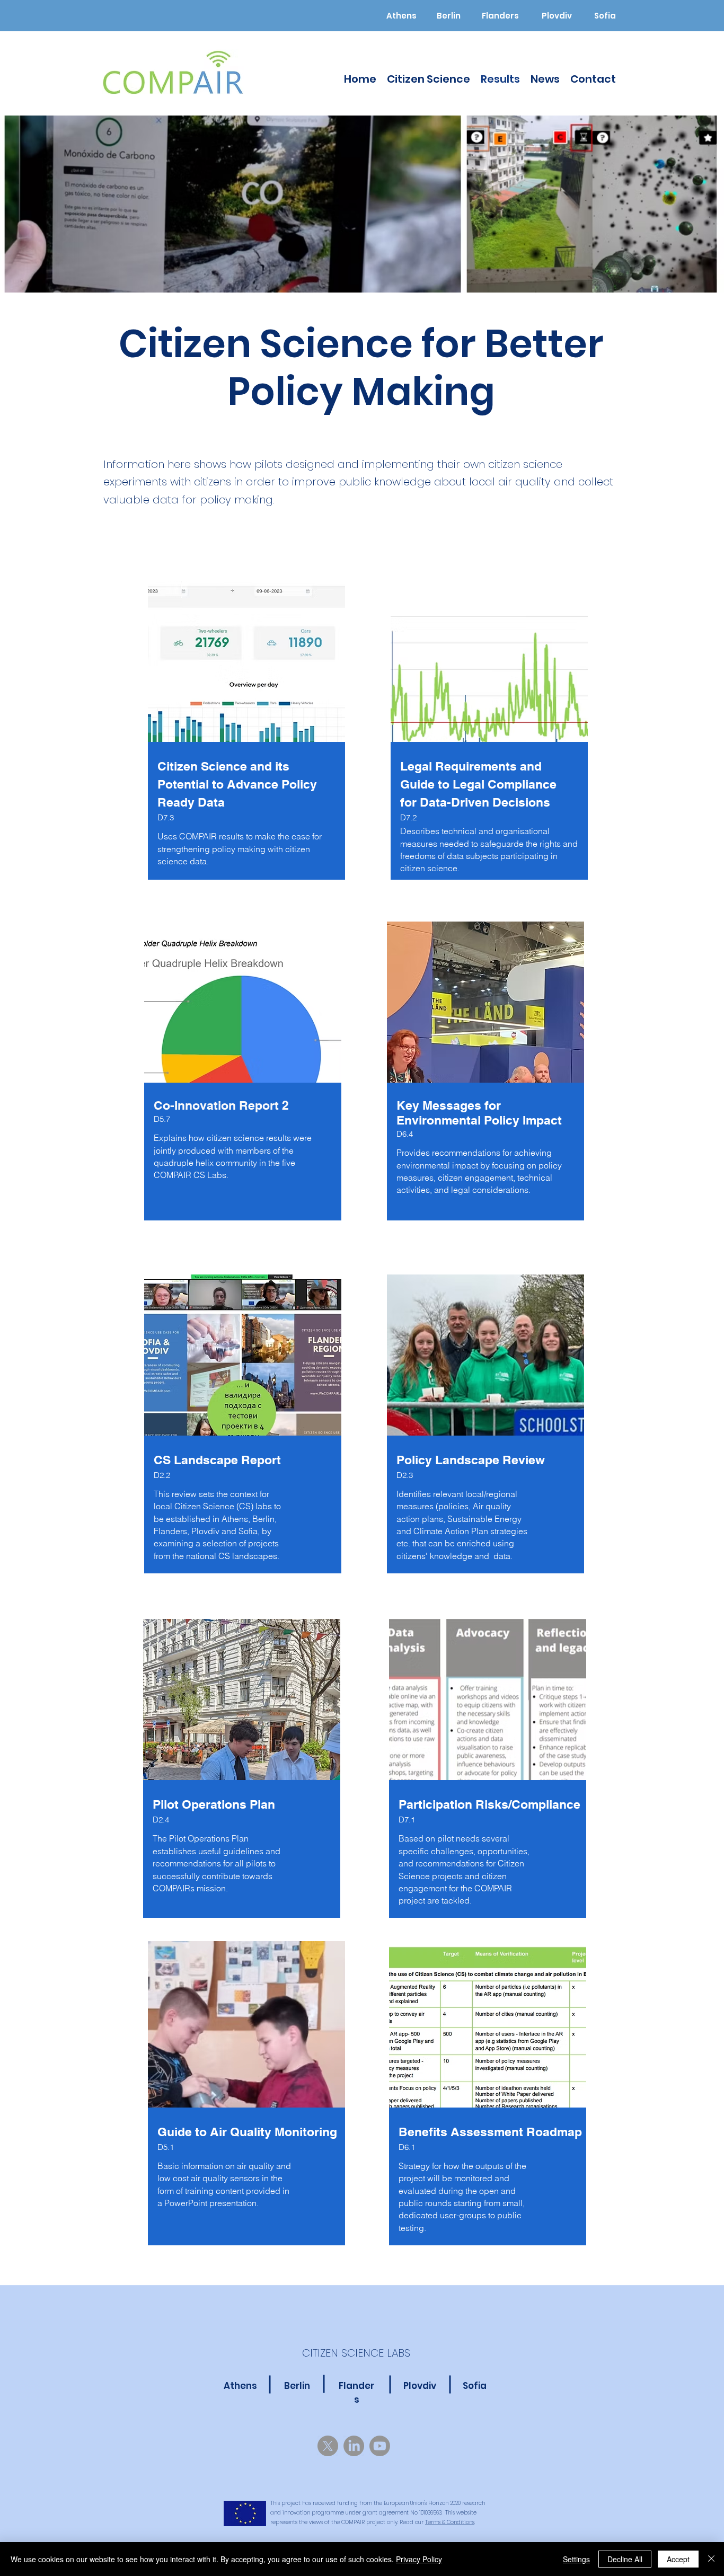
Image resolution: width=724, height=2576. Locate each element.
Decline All (625, 2559)
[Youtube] (380, 2446)
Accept (678, 2559)
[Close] (711, 2559)
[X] (328, 2446)
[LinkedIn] (354, 2446)
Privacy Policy (419, 2559)
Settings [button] (576, 2559)
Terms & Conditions (450, 2522)
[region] (244, 738)
